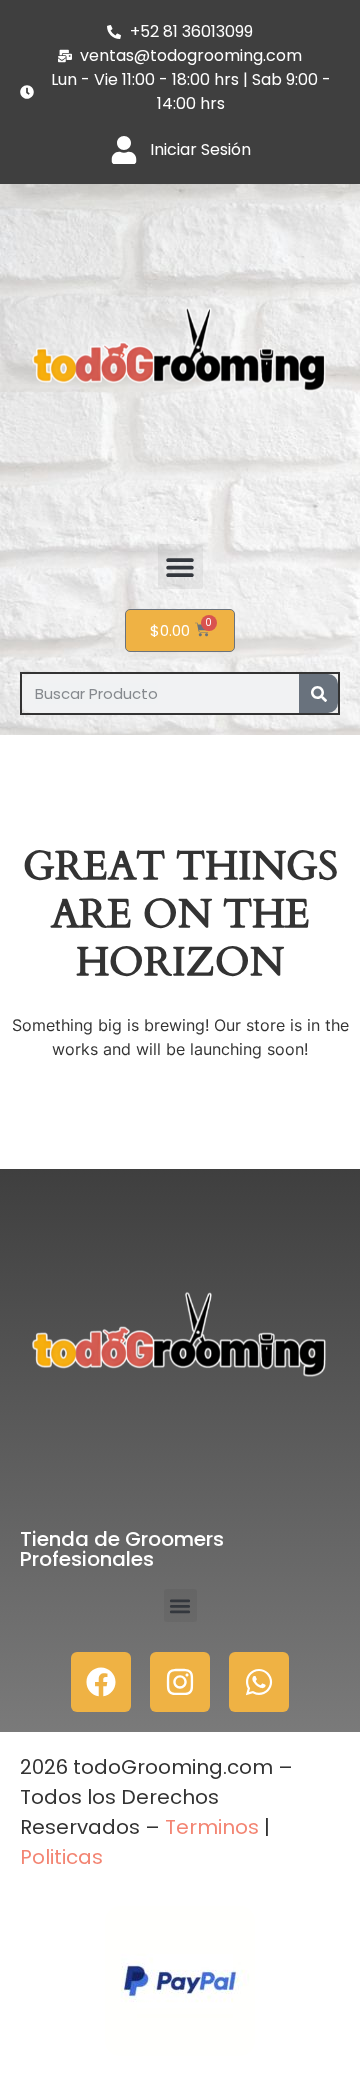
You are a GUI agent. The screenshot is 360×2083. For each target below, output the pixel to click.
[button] (180, 566)
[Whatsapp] (259, 1682)
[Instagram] (180, 1682)
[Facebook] (101, 1682)
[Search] (318, 693)
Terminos (209, 1827)
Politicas (61, 1857)
